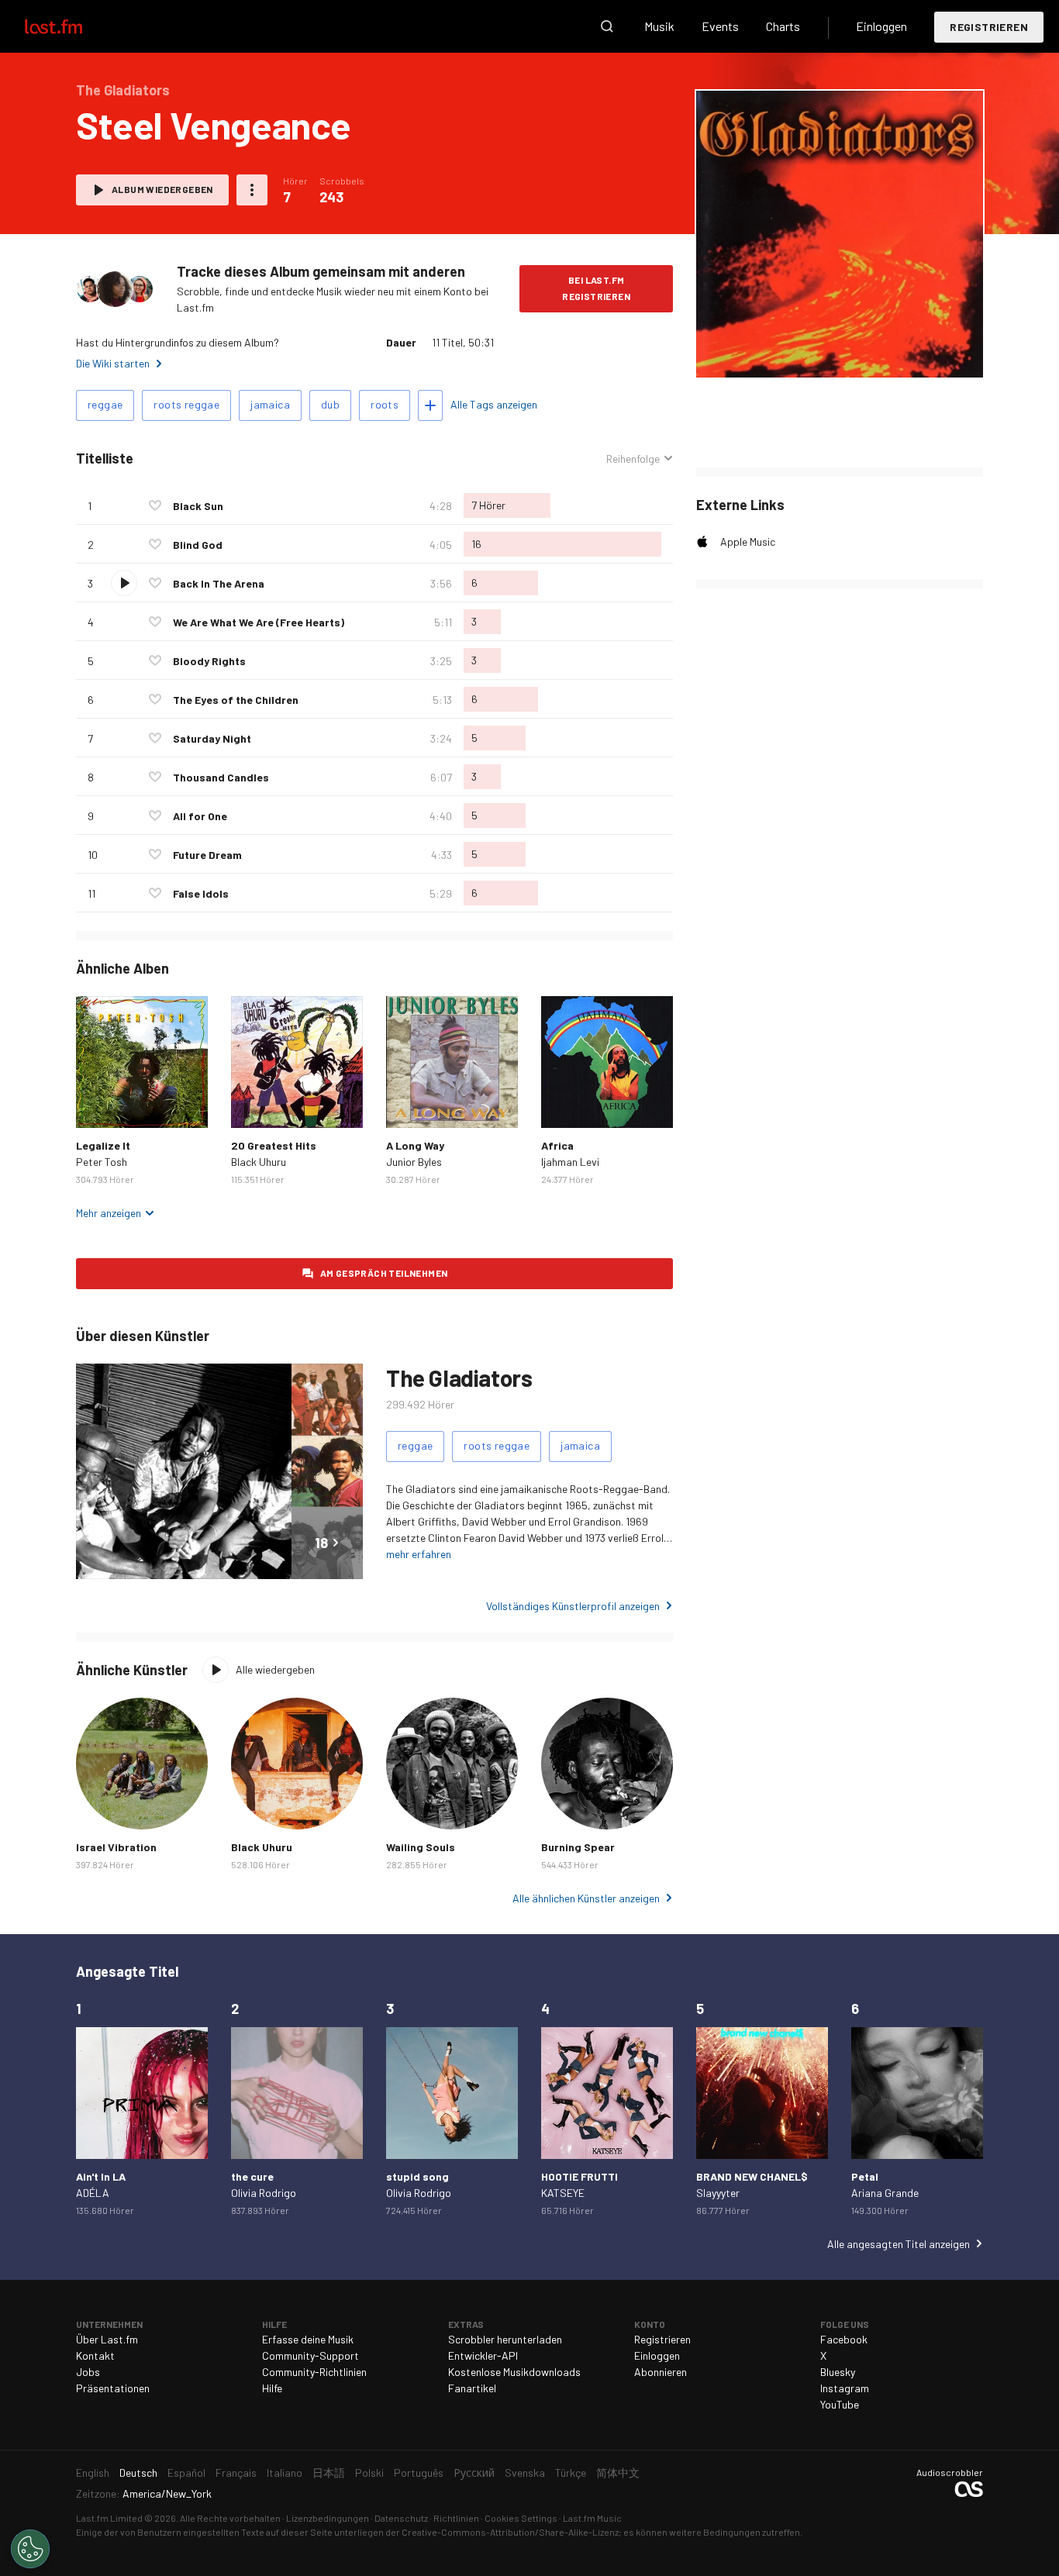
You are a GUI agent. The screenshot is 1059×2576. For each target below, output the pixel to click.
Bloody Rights (209, 661)
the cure (252, 2176)
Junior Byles (414, 1162)
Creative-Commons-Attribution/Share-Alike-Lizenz (510, 2532)
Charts (783, 26)
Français (236, 2473)
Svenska (525, 2473)
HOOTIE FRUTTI (580, 2176)
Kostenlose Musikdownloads (514, 2372)
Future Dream (207, 855)
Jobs (88, 2372)
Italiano (285, 2473)
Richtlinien (456, 2518)
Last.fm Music (592, 2518)
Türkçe (571, 2473)
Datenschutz (401, 2518)
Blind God (198, 545)
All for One (200, 816)
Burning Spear (578, 1847)
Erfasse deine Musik (308, 2339)
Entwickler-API (483, 2355)
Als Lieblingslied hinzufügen (155, 505)
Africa (557, 1145)
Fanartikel (472, 2388)
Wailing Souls (421, 1847)
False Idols (201, 893)
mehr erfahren (419, 1554)
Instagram (845, 2388)
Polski (369, 2473)
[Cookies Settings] (30, 2549)
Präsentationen (113, 2388)
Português (419, 2473)
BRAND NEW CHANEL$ (752, 2176)
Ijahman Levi (570, 1162)
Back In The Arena (219, 583)
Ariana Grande (885, 2193)
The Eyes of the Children (236, 700)
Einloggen (881, 26)
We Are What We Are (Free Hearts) (259, 622)
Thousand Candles (221, 777)
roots (385, 404)
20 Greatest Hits (274, 1145)
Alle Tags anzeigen (494, 404)
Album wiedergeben (162, 189)
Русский (474, 2473)
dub (330, 404)
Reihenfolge (633, 459)
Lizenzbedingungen (328, 2518)
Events (720, 26)
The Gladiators (459, 1378)
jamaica (270, 404)
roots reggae (186, 404)
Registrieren (989, 27)
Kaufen (100, 1104)
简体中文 (618, 2473)
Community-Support (310, 2355)
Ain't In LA (101, 2176)
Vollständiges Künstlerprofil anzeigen (573, 1606)
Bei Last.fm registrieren (596, 288)
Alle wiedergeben (275, 1669)
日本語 (329, 2473)
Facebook (844, 2339)
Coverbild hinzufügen (840, 355)
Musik (659, 26)
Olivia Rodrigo (264, 2193)
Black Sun (198, 506)
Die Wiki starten (113, 363)
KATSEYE (563, 2193)
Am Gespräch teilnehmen (384, 1273)
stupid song (417, 2176)
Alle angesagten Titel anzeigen (899, 2244)
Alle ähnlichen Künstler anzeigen (586, 1898)
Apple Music (748, 541)
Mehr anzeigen (109, 1213)
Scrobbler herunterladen (505, 2339)
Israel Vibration (116, 1847)
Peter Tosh (102, 1162)
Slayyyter (718, 2193)
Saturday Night (212, 738)
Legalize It (103, 1145)
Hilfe (272, 2388)
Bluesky (838, 2372)
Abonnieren (661, 2372)
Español (186, 2473)
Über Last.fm (107, 2339)
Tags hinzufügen (430, 405)
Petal (865, 2176)
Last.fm (71, 26)
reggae (105, 404)
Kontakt (95, 2355)
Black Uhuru (259, 1162)
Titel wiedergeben (124, 583)
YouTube (840, 2404)
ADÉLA (93, 2193)
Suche (607, 26)
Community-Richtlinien (314, 2372)
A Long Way (415, 1145)
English (93, 2473)
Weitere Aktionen (252, 190)
